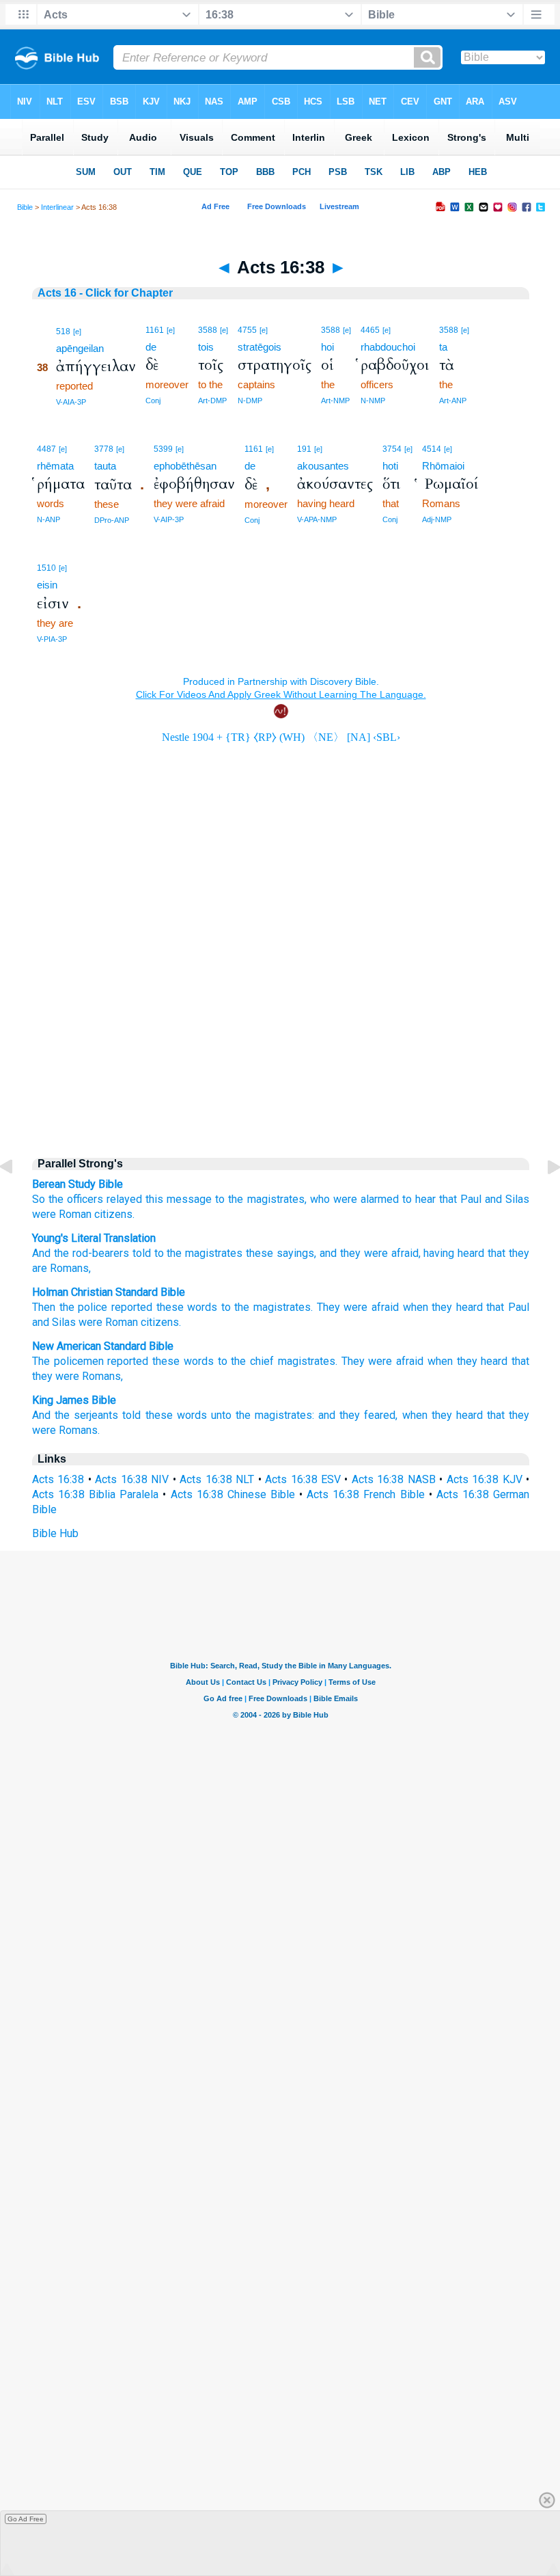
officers (85, 1199)
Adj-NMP (437, 519)
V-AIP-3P (169, 519)
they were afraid (378, 1253)
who (320, 1199)
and (327, 1415)
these (258, 1253)
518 (63, 331)
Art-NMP (335, 401)
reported (132, 1307)
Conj (153, 401)
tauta (105, 466)
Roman (122, 1322)
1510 (46, 568)
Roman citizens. (97, 1214)
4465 (370, 330)
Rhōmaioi (443, 466)
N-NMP (373, 401)
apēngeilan (80, 348)
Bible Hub (55, 1533)
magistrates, (277, 1199)
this (154, 1199)
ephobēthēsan (185, 466)
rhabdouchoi (388, 347)
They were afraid (358, 1307)
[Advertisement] (281, 1029)
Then (44, 1307)
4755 (247, 330)
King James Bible (74, 1400)
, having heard (452, 1253)
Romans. (79, 1430)
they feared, (368, 1415)
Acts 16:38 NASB (394, 1479)
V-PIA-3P (52, 639)
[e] (77, 331)
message (189, 1199)
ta (443, 347)
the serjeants (86, 1415)
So (39, 1199)
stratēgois (260, 347)
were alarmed (366, 1199)
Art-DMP (212, 401)
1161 (155, 330)
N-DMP (250, 401)
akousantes (323, 466)
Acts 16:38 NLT (217, 1479)
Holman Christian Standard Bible (109, 1292)
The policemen (68, 1361)
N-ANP (48, 519)
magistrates (212, 1253)
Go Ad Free (26, 2519)
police (93, 1307)
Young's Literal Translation (94, 1238)
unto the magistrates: (263, 1415)
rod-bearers (99, 1253)
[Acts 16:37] (17, 1198)
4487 (46, 449)
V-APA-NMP (317, 519)
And (41, 1253)
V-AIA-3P (71, 402)
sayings (294, 1253)
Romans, (69, 1268)
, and (325, 1253)
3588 (208, 330)
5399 (163, 449)
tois (206, 347)
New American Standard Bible (103, 1346)
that (448, 1199)
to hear (419, 1199)
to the (229, 1199)
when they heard (443, 1307)
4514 (432, 449)
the (56, 1199)
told (140, 1253)
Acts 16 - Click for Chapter (105, 293)
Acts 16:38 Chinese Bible (233, 1494)
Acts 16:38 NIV (132, 1479)
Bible (25, 207)
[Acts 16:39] (543, 1198)
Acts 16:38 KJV (485, 1479)
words (202, 1307)
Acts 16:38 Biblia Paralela (95, 1494)
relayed (124, 1199)
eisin (47, 585)
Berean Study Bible (78, 1184)
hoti (390, 466)
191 (304, 449)
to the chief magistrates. (278, 1361)
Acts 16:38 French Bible (365, 1494)
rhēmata (55, 466)
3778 (104, 449)
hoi (327, 347)
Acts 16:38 (58, 1479)
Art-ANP (453, 401)
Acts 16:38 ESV (303, 1479)
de (151, 347)
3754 (392, 449)
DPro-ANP (112, 520)
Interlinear (57, 207)
